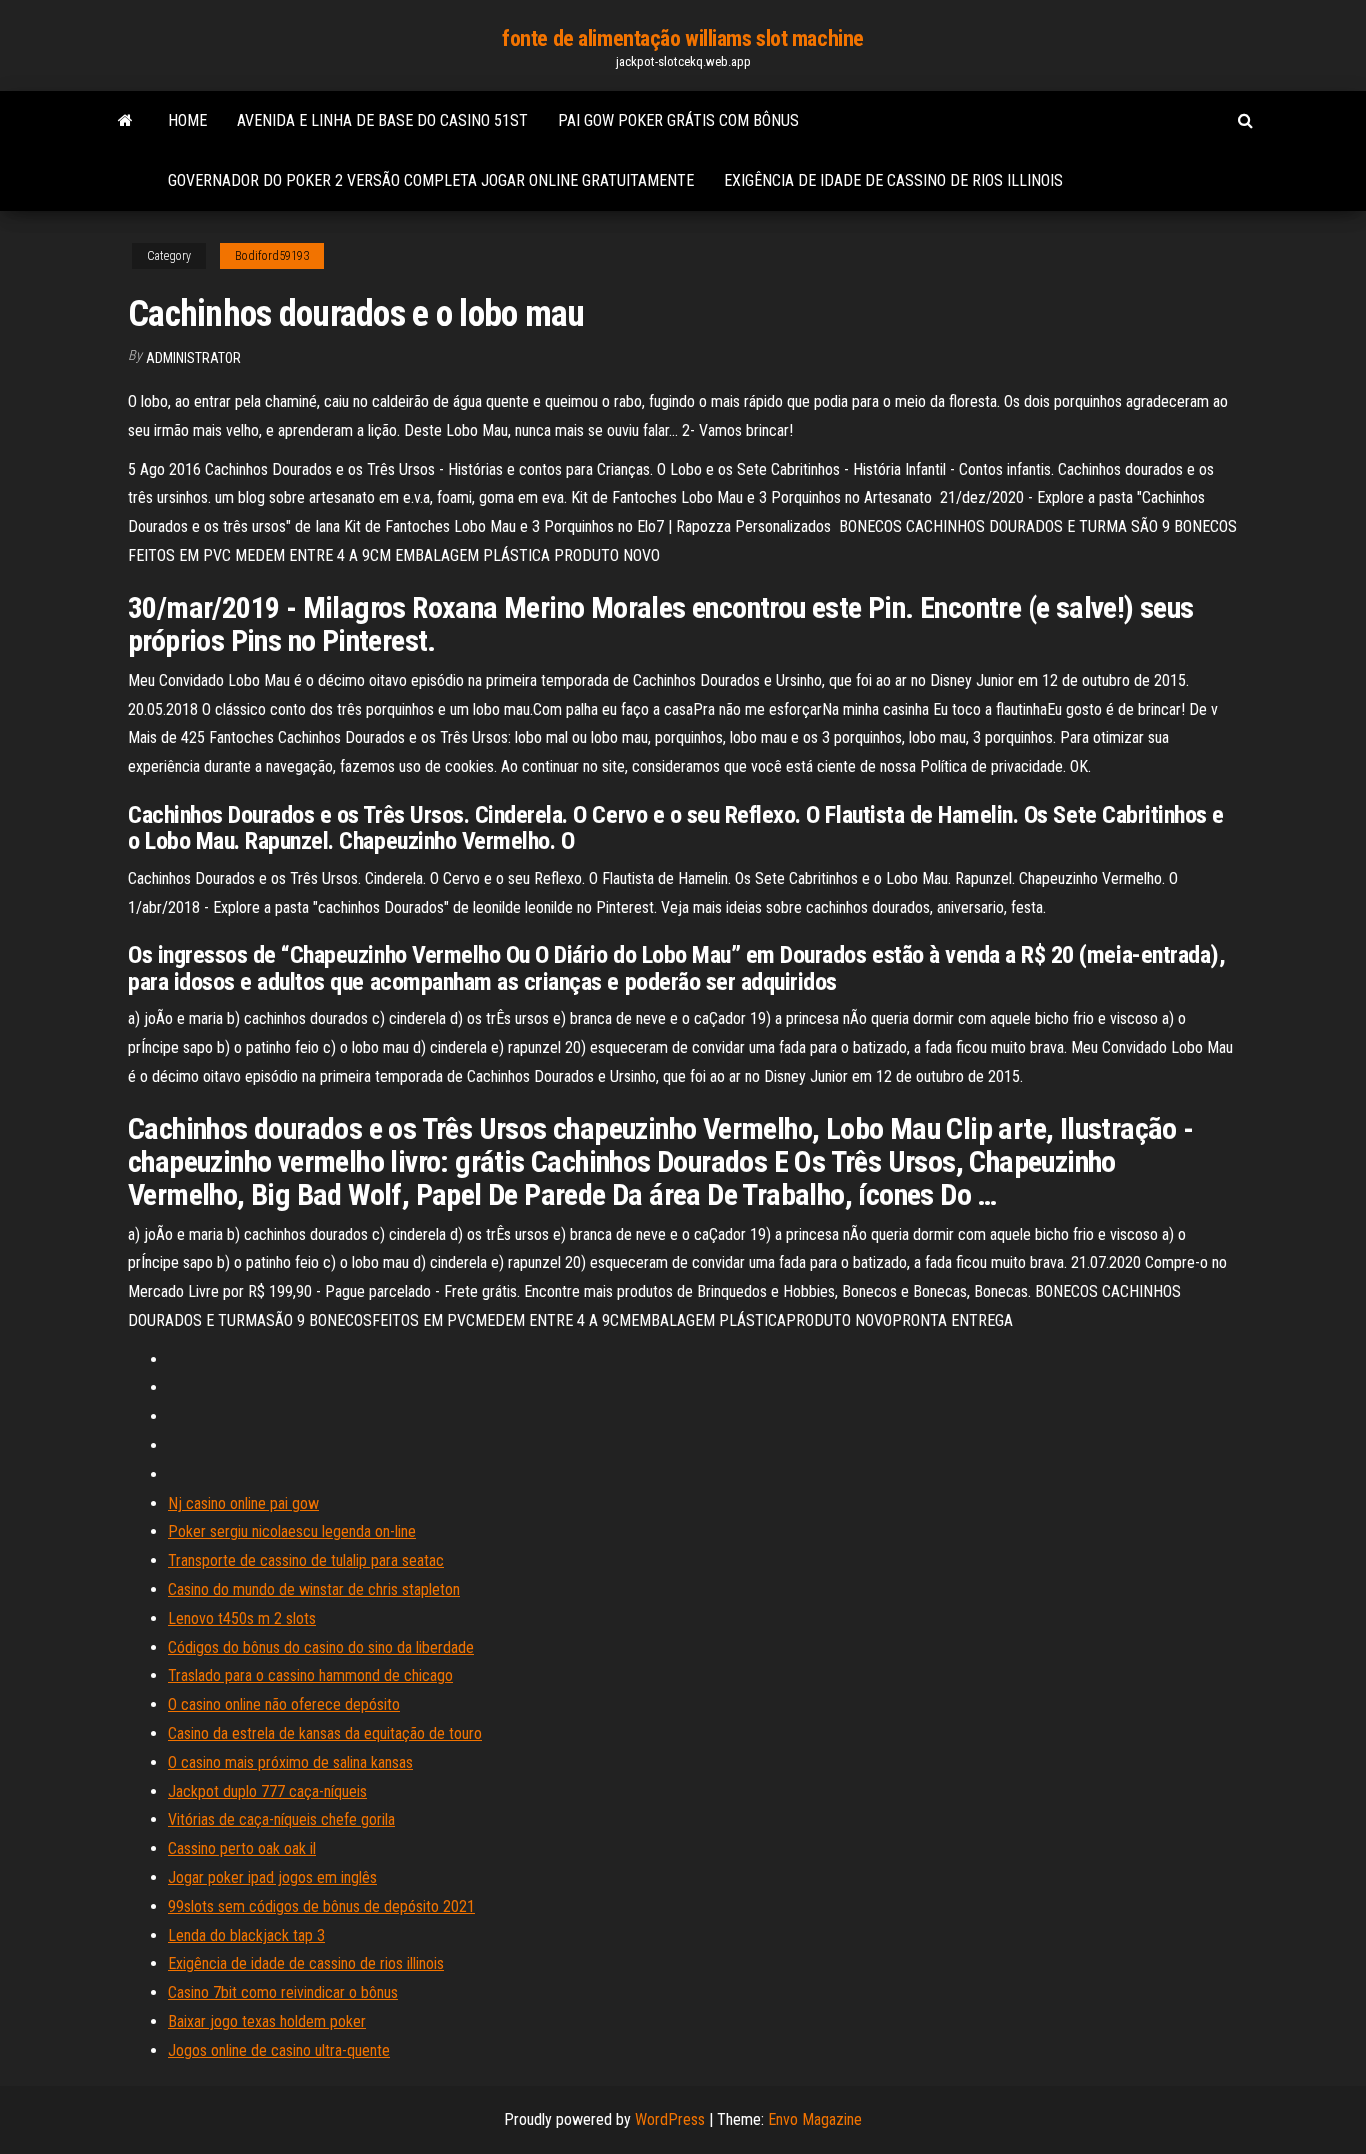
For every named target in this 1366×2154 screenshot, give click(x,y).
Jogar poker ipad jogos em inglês (272, 1877)
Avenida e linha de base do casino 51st (382, 120)
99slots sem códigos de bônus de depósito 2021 (321, 1906)
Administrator (193, 358)
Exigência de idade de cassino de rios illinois (893, 180)
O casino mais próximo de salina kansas (290, 1762)
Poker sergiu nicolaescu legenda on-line (292, 1531)
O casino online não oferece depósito (284, 1704)
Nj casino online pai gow (243, 1503)
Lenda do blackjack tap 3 (246, 1935)
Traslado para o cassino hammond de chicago (310, 1675)
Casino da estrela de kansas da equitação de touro (325, 1733)
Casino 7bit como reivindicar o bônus (283, 1992)
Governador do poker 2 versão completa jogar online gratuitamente (431, 180)
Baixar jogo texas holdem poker (267, 2021)
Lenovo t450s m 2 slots (242, 1618)
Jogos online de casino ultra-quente (279, 2050)
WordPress (670, 2119)
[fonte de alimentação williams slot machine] (125, 121)
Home (187, 120)
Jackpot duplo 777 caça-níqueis (267, 1791)
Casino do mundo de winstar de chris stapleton (314, 1589)
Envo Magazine (815, 2119)
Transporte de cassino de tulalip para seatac (306, 1560)
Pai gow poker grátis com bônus (678, 120)
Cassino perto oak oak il (242, 1848)
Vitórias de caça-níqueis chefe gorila (281, 1819)
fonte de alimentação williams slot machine (683, 38)
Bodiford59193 (272, 256)
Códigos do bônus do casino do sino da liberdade (321, 1647)
